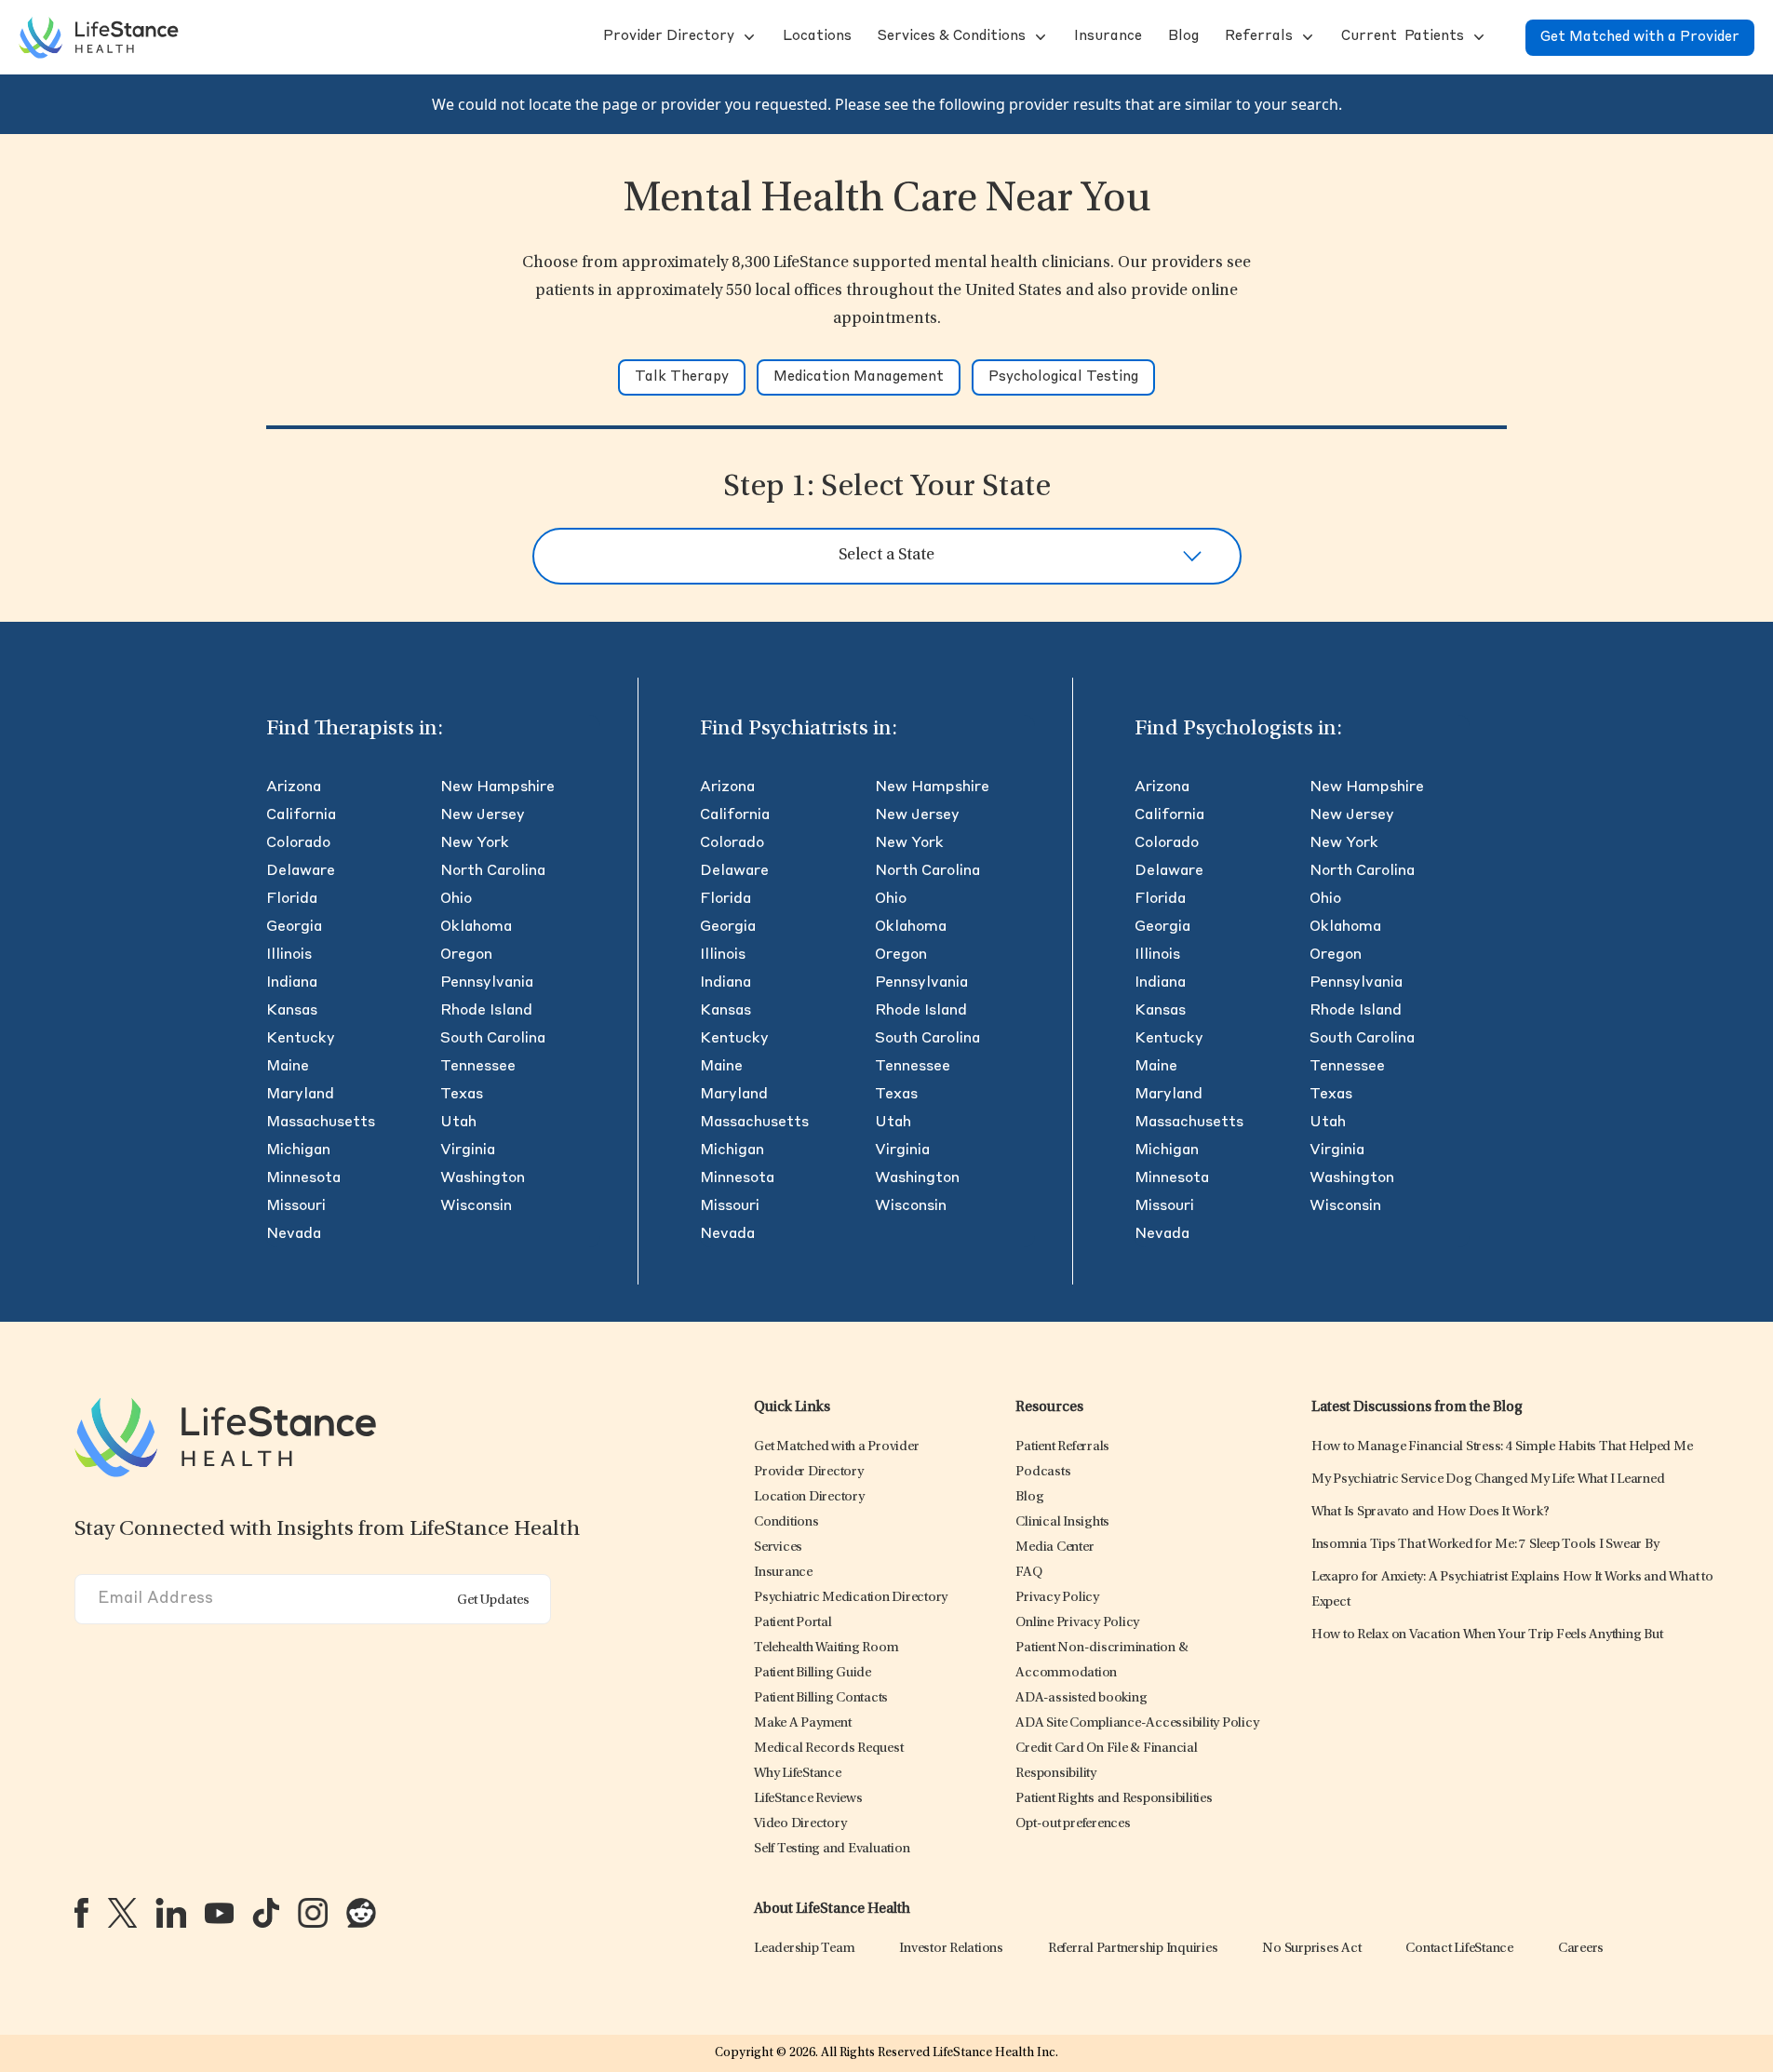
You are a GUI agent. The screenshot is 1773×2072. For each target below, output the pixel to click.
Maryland (300, 1095)
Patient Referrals (1062, 1447)
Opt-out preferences (1073, 1824)
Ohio (456, 899)
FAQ (1028, 1573)
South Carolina (493, 1039)
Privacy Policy (1057, 1598)
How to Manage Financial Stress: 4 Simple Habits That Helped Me (1502, 1447)
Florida (292, 899)
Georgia (294, 927)
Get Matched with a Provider (1640, 38)
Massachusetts (321, 1123)
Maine (288, 1067)
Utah (458, 1123)
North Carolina (493, 871)
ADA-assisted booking (1081, 1698)
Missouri (296, 1206)
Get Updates (493, 1601)
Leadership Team (804, 1949)
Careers (1581, 1949)
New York (475, 843)
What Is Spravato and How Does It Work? (1430, 1512)
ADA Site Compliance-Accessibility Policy (1137, 1723)
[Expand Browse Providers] (747, 37)
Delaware (301, 871)
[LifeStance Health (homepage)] (99, 37)
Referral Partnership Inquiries (1133, 1949)
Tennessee (478, 1067)
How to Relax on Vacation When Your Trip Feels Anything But (1487, 1635)
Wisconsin (476, 1206)
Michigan (298, 1150)
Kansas (292, 1011)
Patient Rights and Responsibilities (1114, 1799)
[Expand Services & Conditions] (1039, 37)
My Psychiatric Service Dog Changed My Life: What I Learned (1488, 1480)
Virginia (468, 1150)
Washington (483, 1178)
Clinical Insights (1062, 1522)
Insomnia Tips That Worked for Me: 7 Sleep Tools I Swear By (1485, 1545)
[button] (667, 37)
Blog (1029, 1497)
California (301, 815)
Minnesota (303, 1178)
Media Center (1054, 1547)
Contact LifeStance (1459, 1949)
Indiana (292, 983)
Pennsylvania (487, 983)
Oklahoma (476, 927)
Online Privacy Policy (1077, 1623)
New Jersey (483, 815)
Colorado (298, 843)
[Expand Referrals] (1306, 37)
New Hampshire (497, 787)
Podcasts (1043, 1472)
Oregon (466, 955)
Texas (462, 1095)
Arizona (294, 787)
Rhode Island (486, 1011)
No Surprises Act (1311, 1949)
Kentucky (301, 1039)
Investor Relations (951, 1949)
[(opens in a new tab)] (81, 1913)
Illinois (289, 955)
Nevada (294, 1234)
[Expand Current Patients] (1477, 37)
